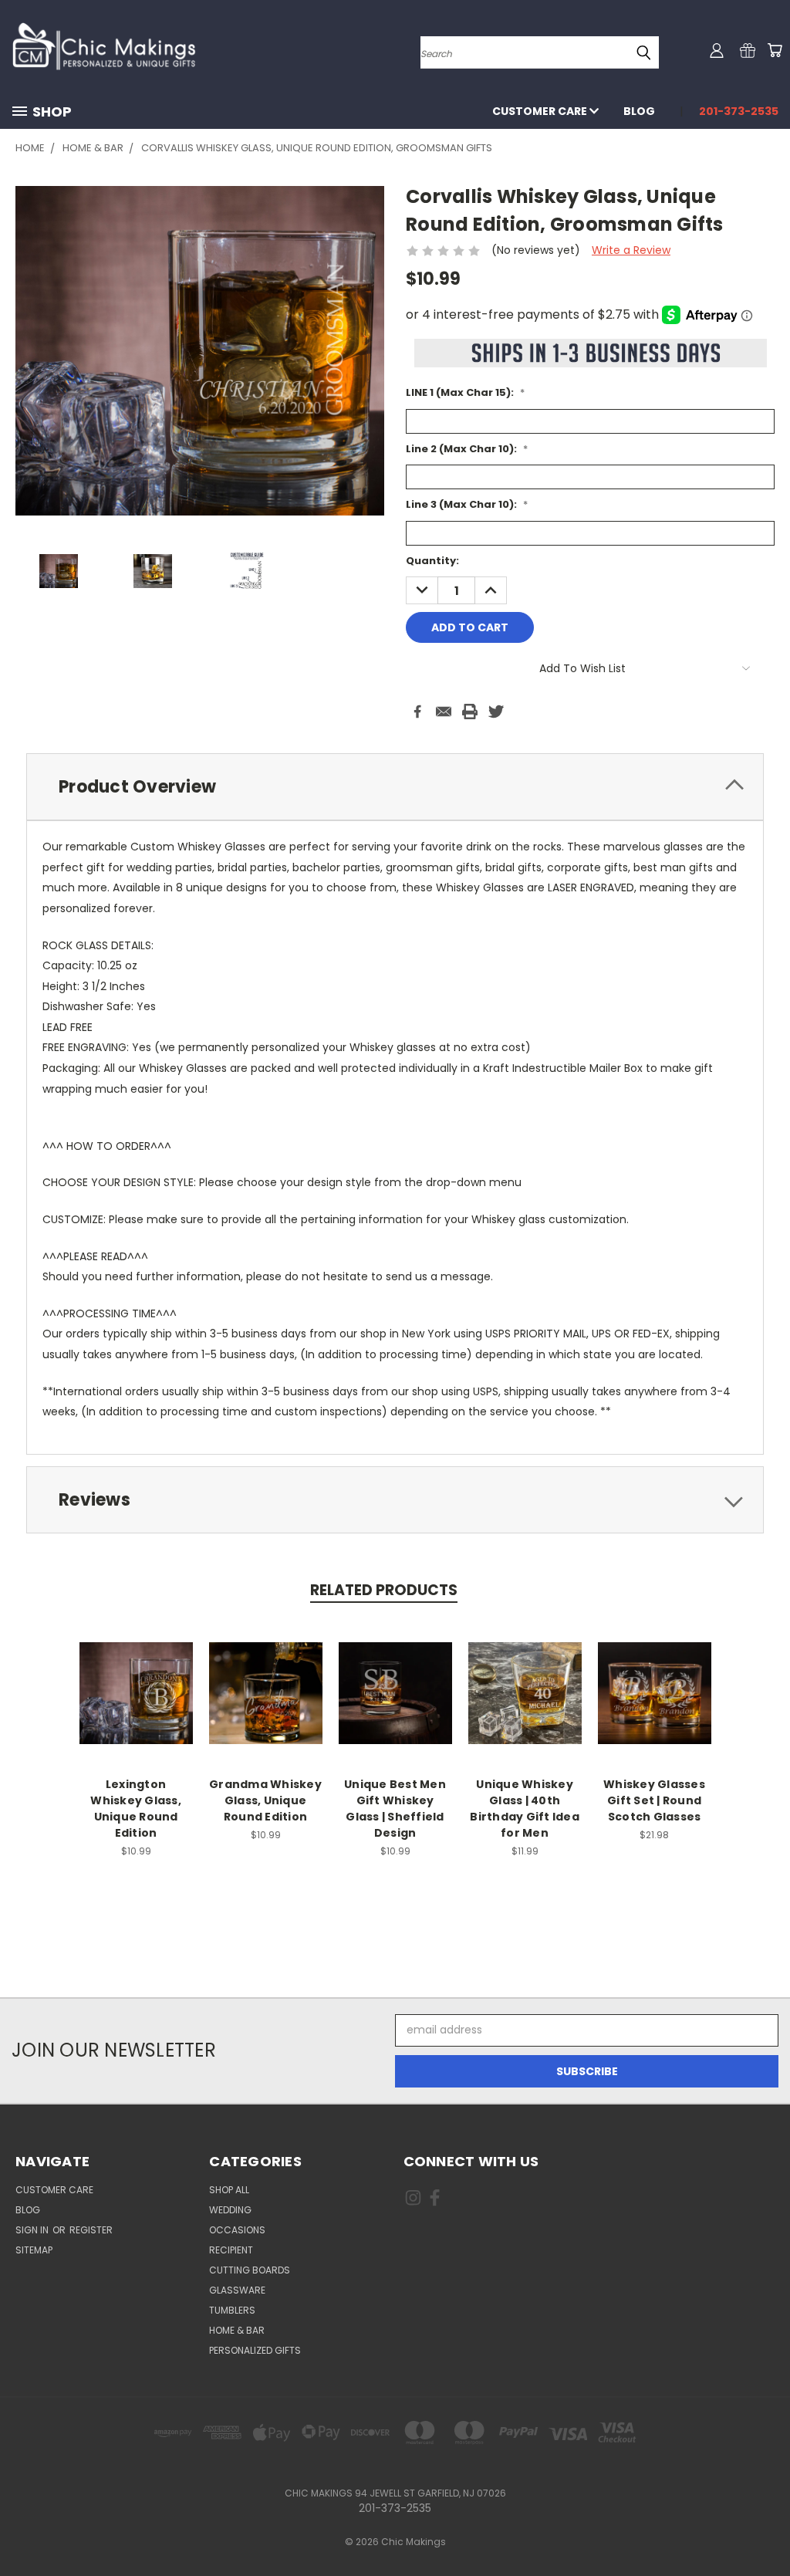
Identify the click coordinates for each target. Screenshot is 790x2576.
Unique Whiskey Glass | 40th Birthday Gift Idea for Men (525, 1809)
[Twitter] (496, 712)
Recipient (231, 2250)
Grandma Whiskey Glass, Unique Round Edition (265, 1800)
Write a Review (631, 250)
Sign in (33, 2230)
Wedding (230, 2210)
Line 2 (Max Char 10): (467, 449)
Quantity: (432, 561)
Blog (639, 111)
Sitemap (34, 2250)
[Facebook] (417, 712)
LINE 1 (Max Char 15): (465, 392)
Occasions (237, 2230)
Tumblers (232, 2310)
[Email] (444, 712)
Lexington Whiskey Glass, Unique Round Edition (136, 1809)
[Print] (470, 712)
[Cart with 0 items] (775, 50)
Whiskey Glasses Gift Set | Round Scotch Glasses (654, 1800)
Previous (766, 2528)
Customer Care (541, 111)
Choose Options (136, 1691)
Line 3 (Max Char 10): (467, 504)
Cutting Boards (250, 2270)
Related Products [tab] (384, 1590)
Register (91, 2230)
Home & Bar (237, 2330)
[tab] (395, 787)
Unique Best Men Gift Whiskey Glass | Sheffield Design (395, 1809)
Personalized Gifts (255, 2350)
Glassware (237, 2290)
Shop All (229, 2190)
